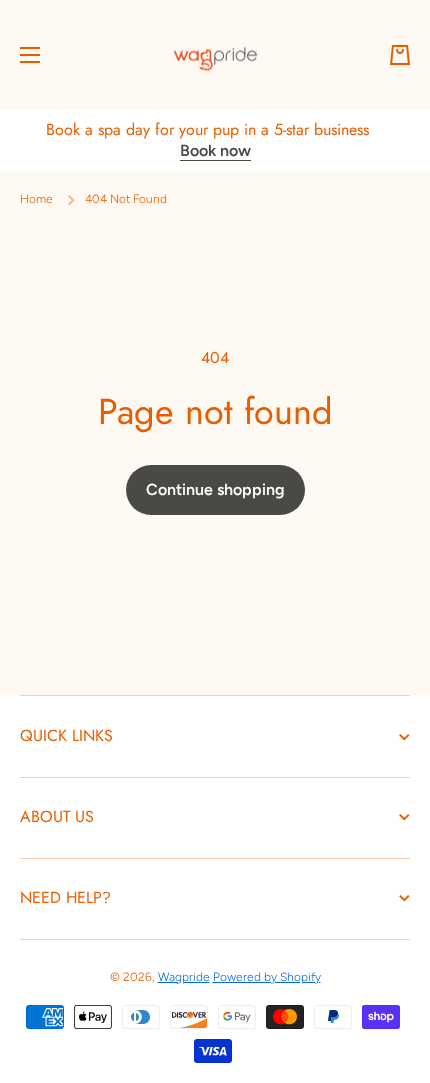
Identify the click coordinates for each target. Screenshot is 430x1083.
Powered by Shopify (267, 977)
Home (36, 199)
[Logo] (215, 55)
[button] (400, 55)
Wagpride (184, 977)
